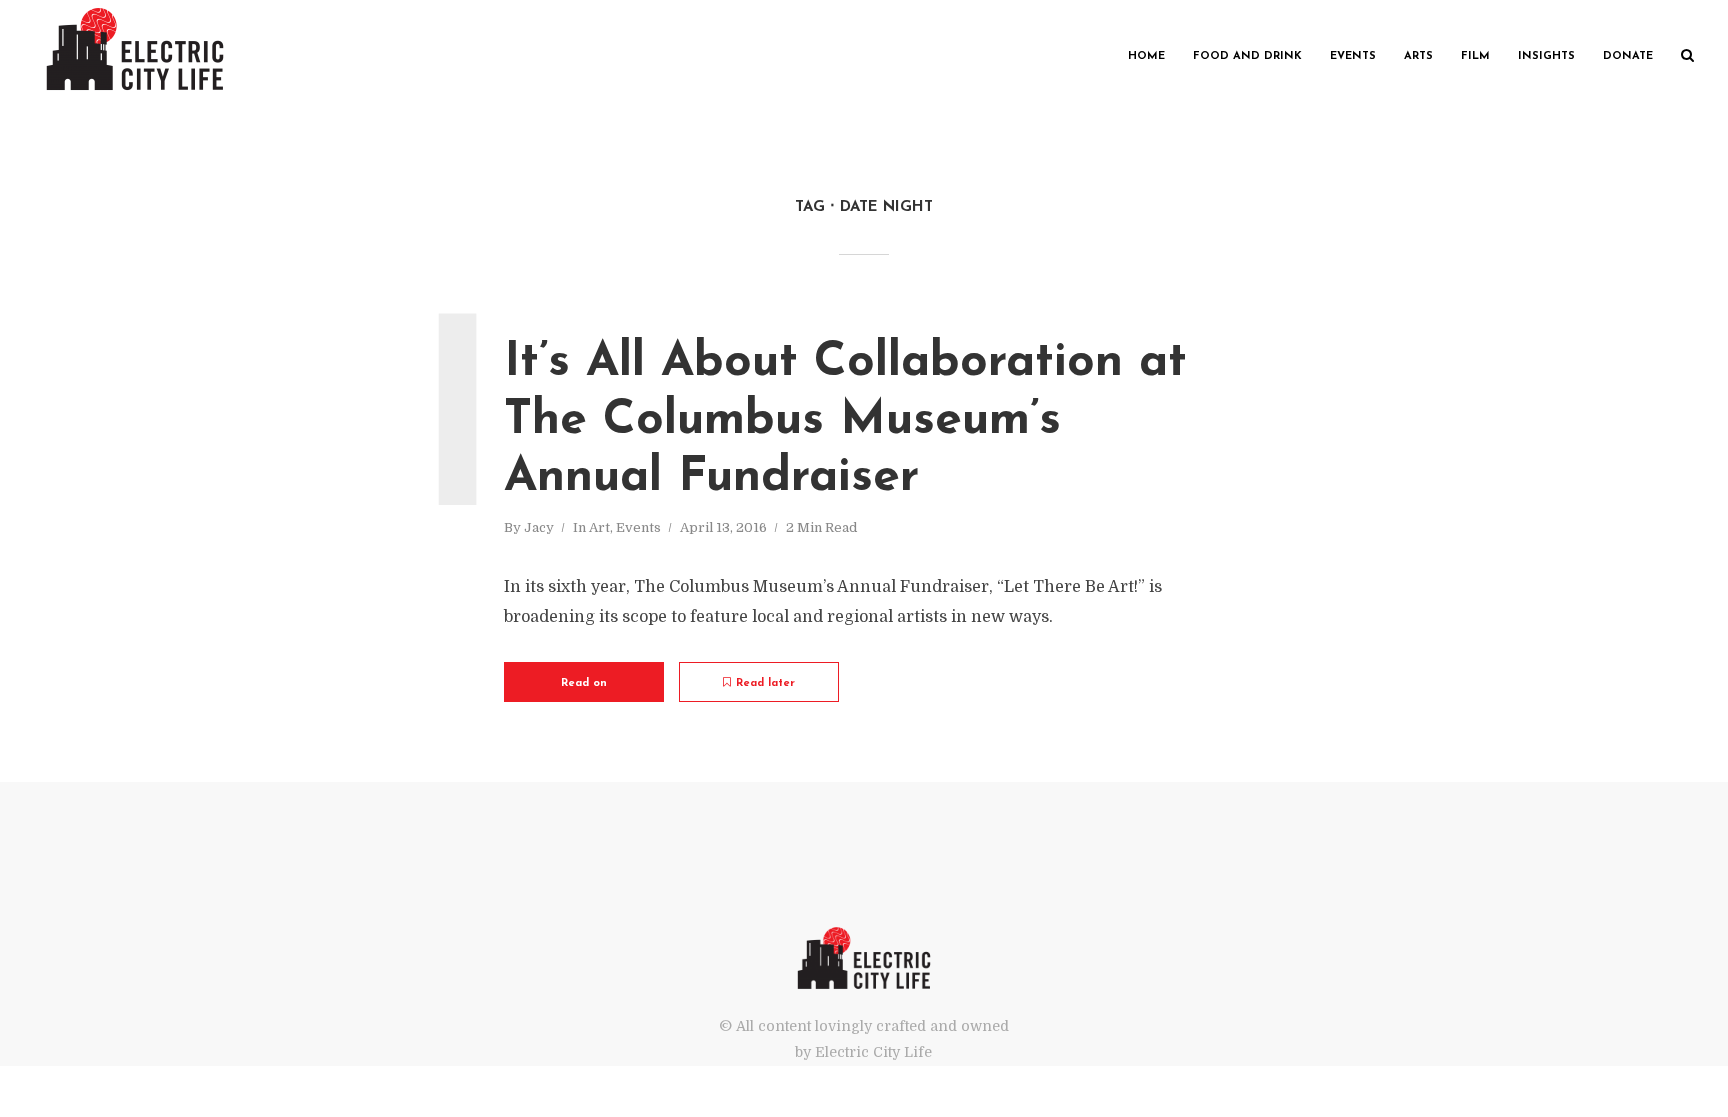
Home (1146, 56)
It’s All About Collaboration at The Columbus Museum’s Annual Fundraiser (845, 420)
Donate (1628, 56)
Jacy (539, 527)
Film (1475, 56)
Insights (1546, 56)
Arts (1418, 56)
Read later (765, 683)
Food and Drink (1247, 56)
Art (599, 527)
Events (1353, 56)
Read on (584, 683)
